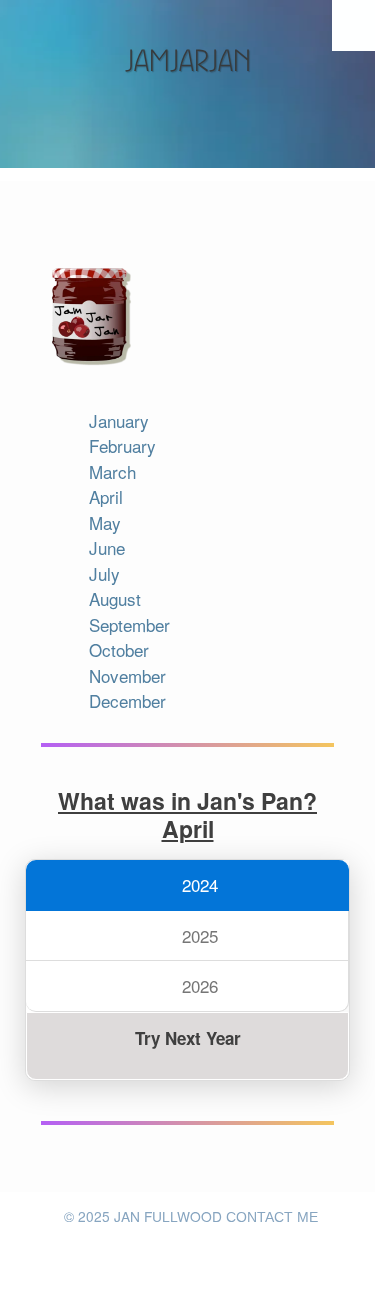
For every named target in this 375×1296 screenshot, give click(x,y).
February (122, 445)
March (112, 471)
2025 (197, 935)
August (115, 598)
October (119, 649)
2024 (197, 884)
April (106, 496)
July (104, 573)
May (105, 522)
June (107, 547)
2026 (197, 985)
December (127, 700)
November (127, 675)
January (119, 420)
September (129, 624)
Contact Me (272, 1217)
